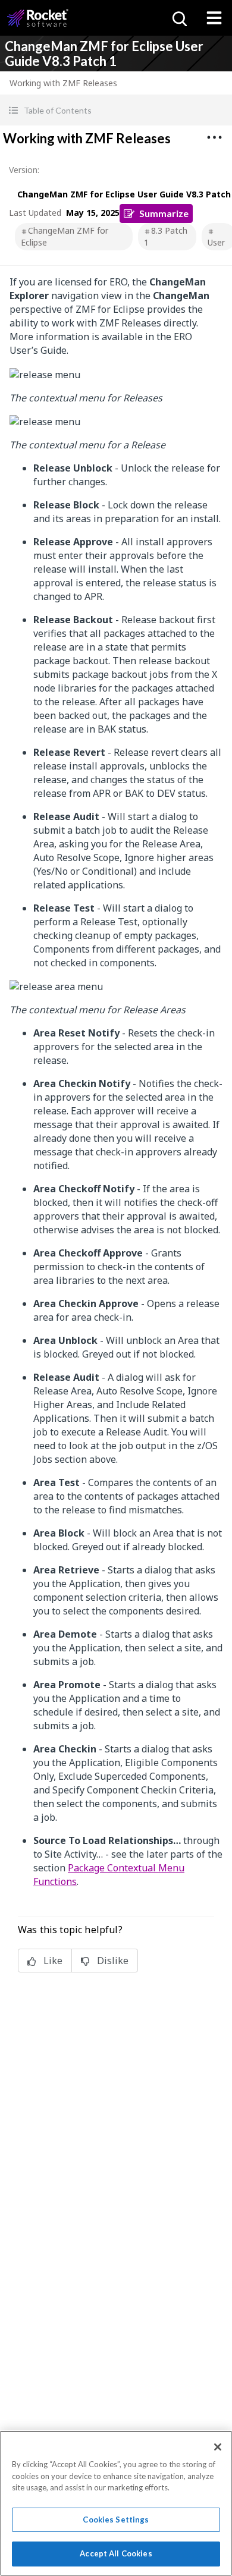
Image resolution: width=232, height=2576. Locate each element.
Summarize (164, 213)
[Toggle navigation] (214, 18)
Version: (24, 170)
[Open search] (178, 18)
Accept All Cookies (116, 2553)
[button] (116, 110)
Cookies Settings (116, 2520)
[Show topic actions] (214, 137)
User (216, 242)
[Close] (218, 2447)
